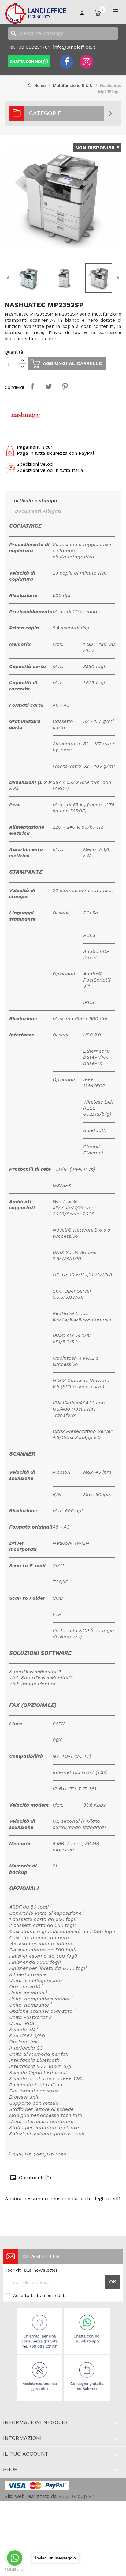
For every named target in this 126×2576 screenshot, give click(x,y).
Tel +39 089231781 (29, 47)
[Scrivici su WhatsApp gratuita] (87, 2331)
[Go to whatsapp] (15, 2558)
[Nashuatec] (26, 415)
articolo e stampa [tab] (36, 501)
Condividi (32, 386)
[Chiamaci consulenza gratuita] (40, 2331)
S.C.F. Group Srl (77, 2496)
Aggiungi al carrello (73, 363)
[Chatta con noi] (29, 61)
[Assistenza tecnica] (40, 2378)
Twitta (49, 386)
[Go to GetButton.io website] (15, 2570)
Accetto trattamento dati (39, 2295)
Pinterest (65, 386)
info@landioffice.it (74, 47)
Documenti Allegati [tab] (38, 511)
